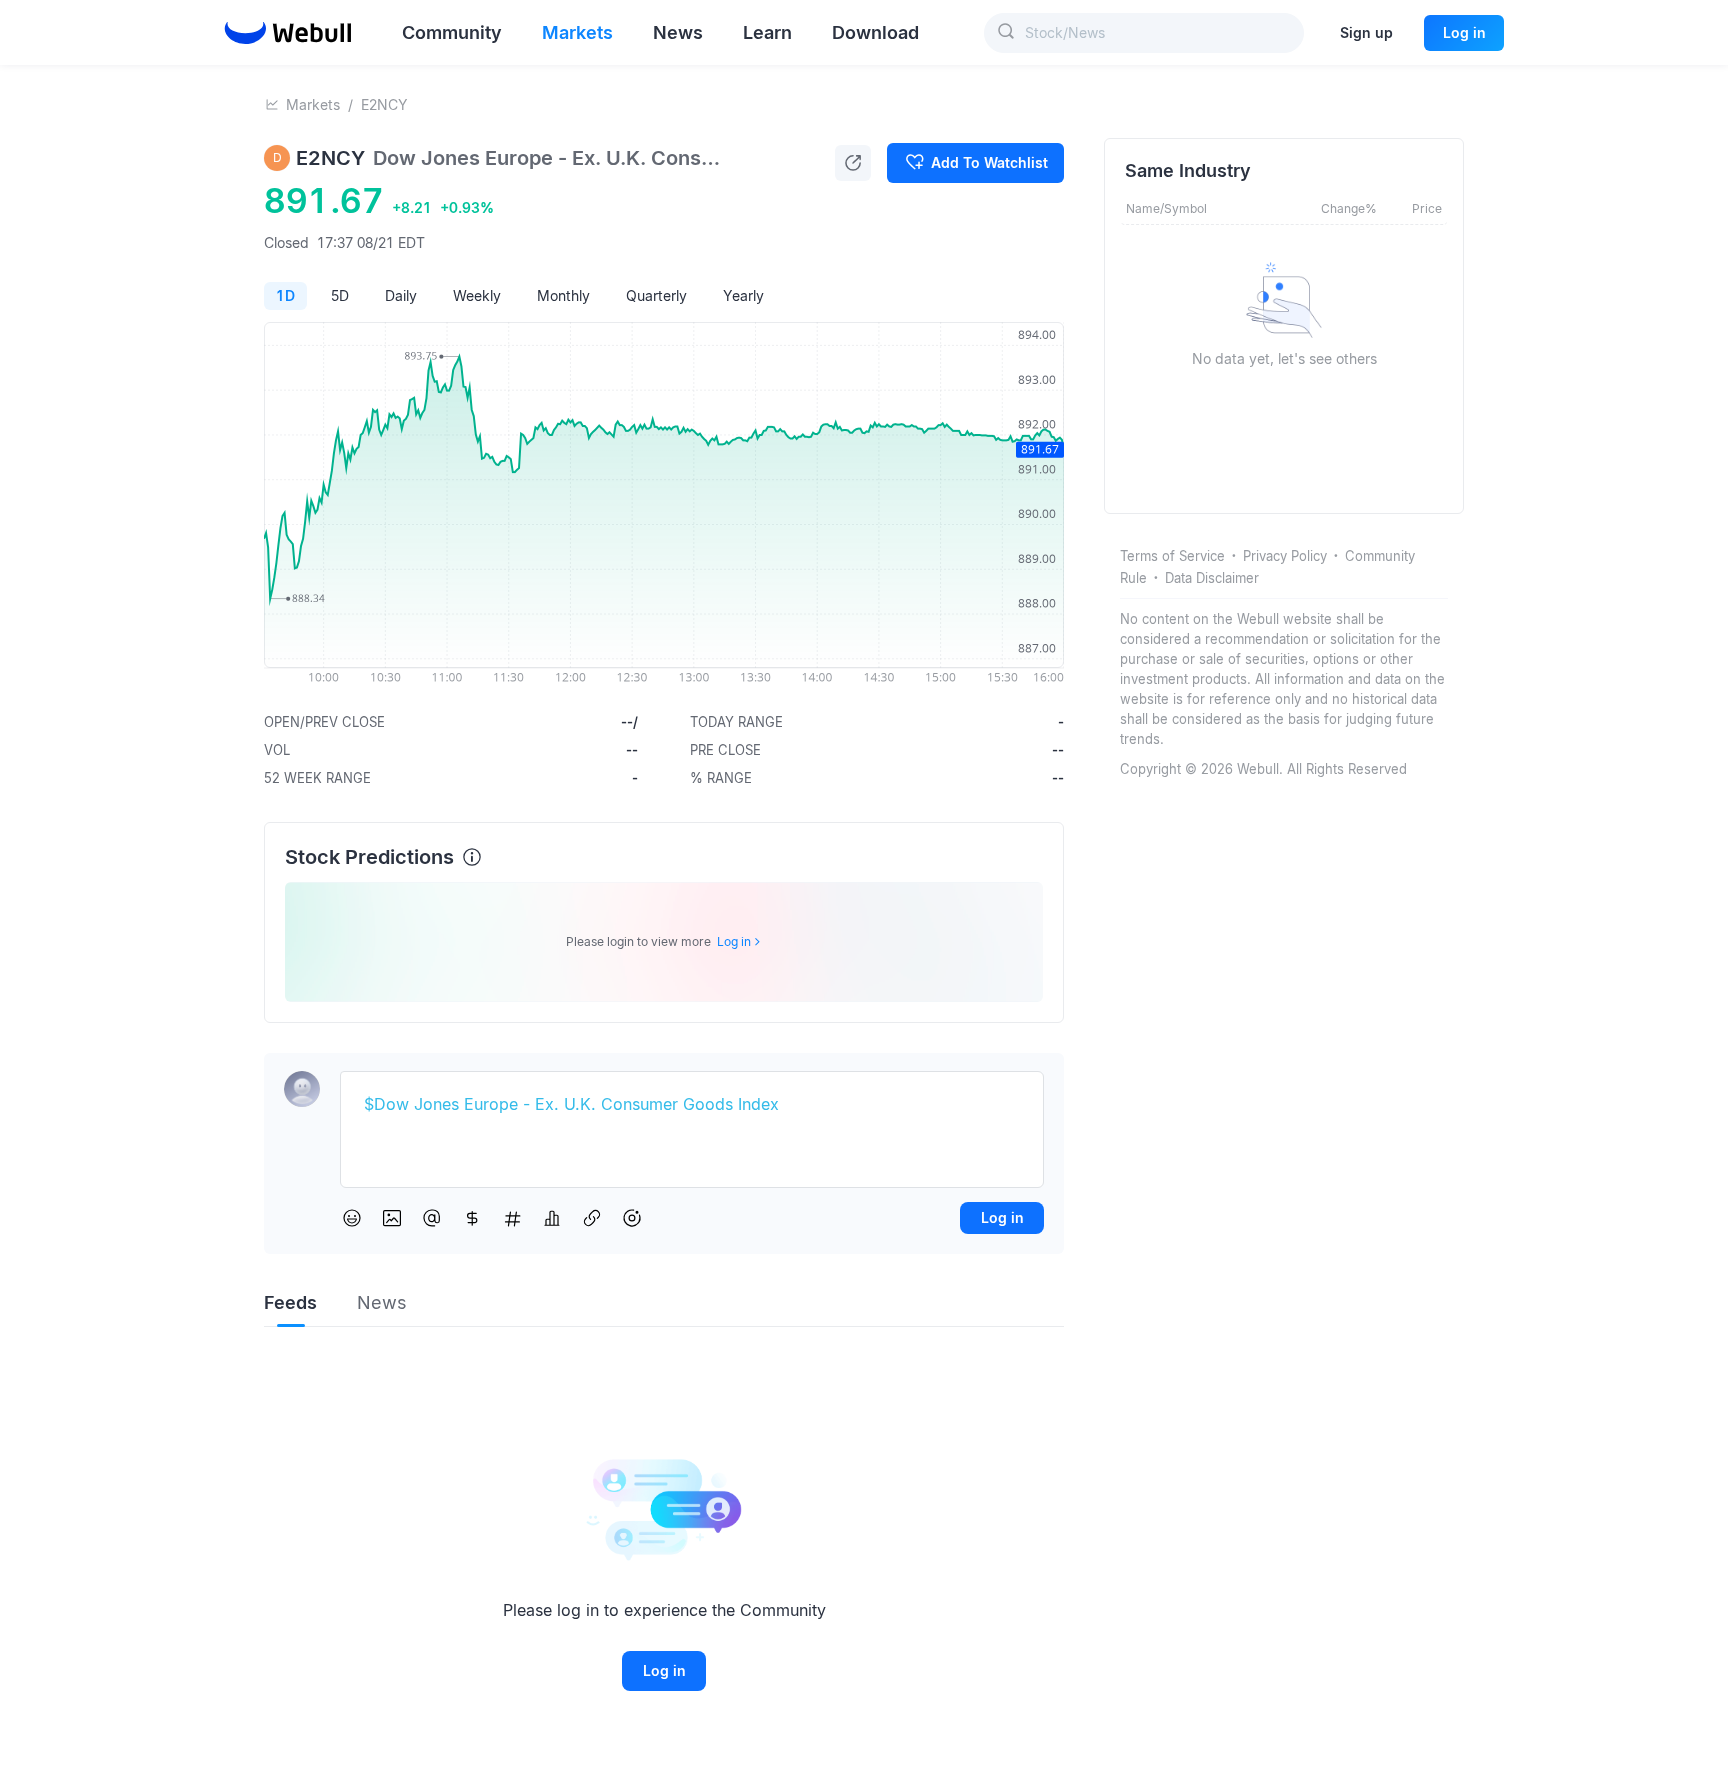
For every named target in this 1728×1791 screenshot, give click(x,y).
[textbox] (692, 1105)
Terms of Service (1172, 556)
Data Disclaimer (1212, 578)
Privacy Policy (1285, 556)
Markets (313, 104)
